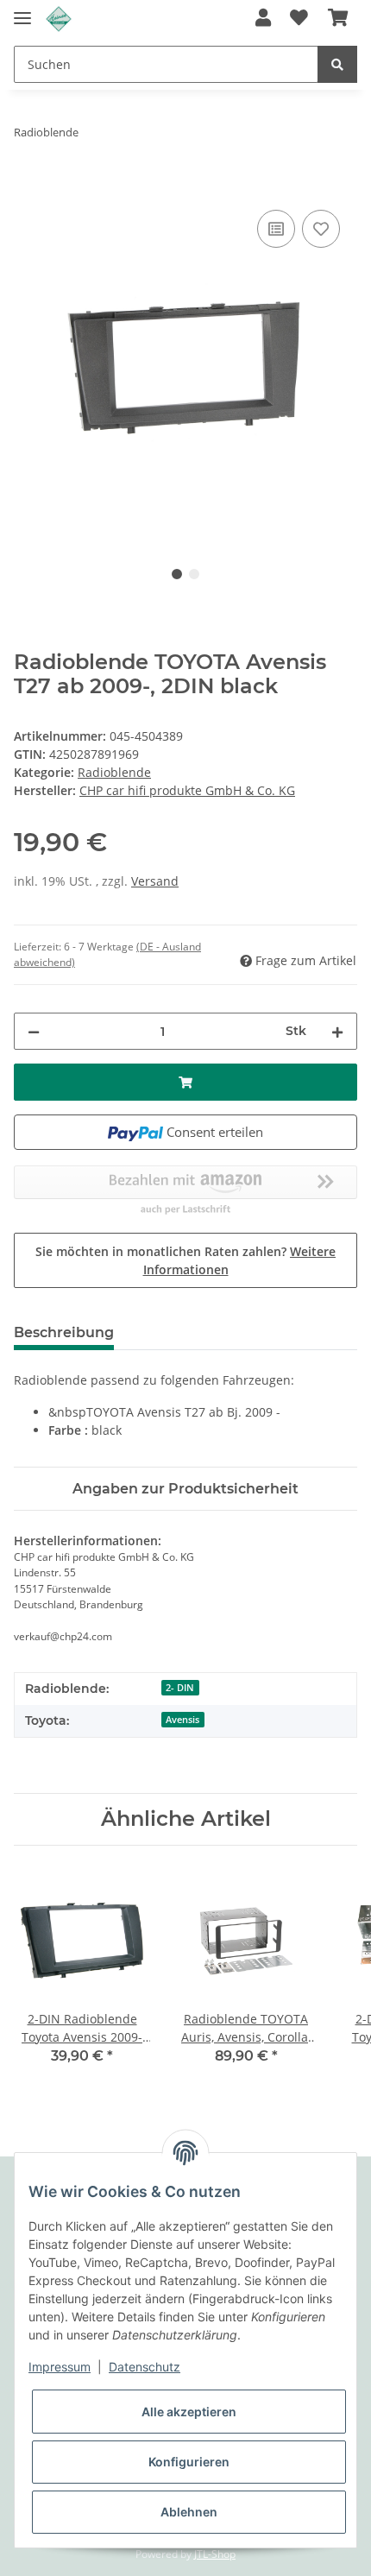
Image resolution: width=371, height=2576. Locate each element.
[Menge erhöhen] (337, 1031)
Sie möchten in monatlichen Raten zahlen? (185, 1260)
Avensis (182, 1720)
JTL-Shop (215, 2554)
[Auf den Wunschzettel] (321, 229)
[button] (263, 19)
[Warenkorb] (338, 19)
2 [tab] (194, 574)
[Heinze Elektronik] (59, 19)
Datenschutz (145, 2367)
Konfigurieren (189, 2462)
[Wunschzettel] (299, 19)
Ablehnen (189, 2512)
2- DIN (180, 1688)
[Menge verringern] (34, 1031)
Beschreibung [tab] (64, 1332)
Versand (155, 881)
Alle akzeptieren (189, 2412)
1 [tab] (177, 574)
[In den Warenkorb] (28, 186)
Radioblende (114, 772)
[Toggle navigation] (22, 11)
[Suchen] (337, 64)
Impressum (60, 2367)
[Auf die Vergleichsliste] (276, 229)
